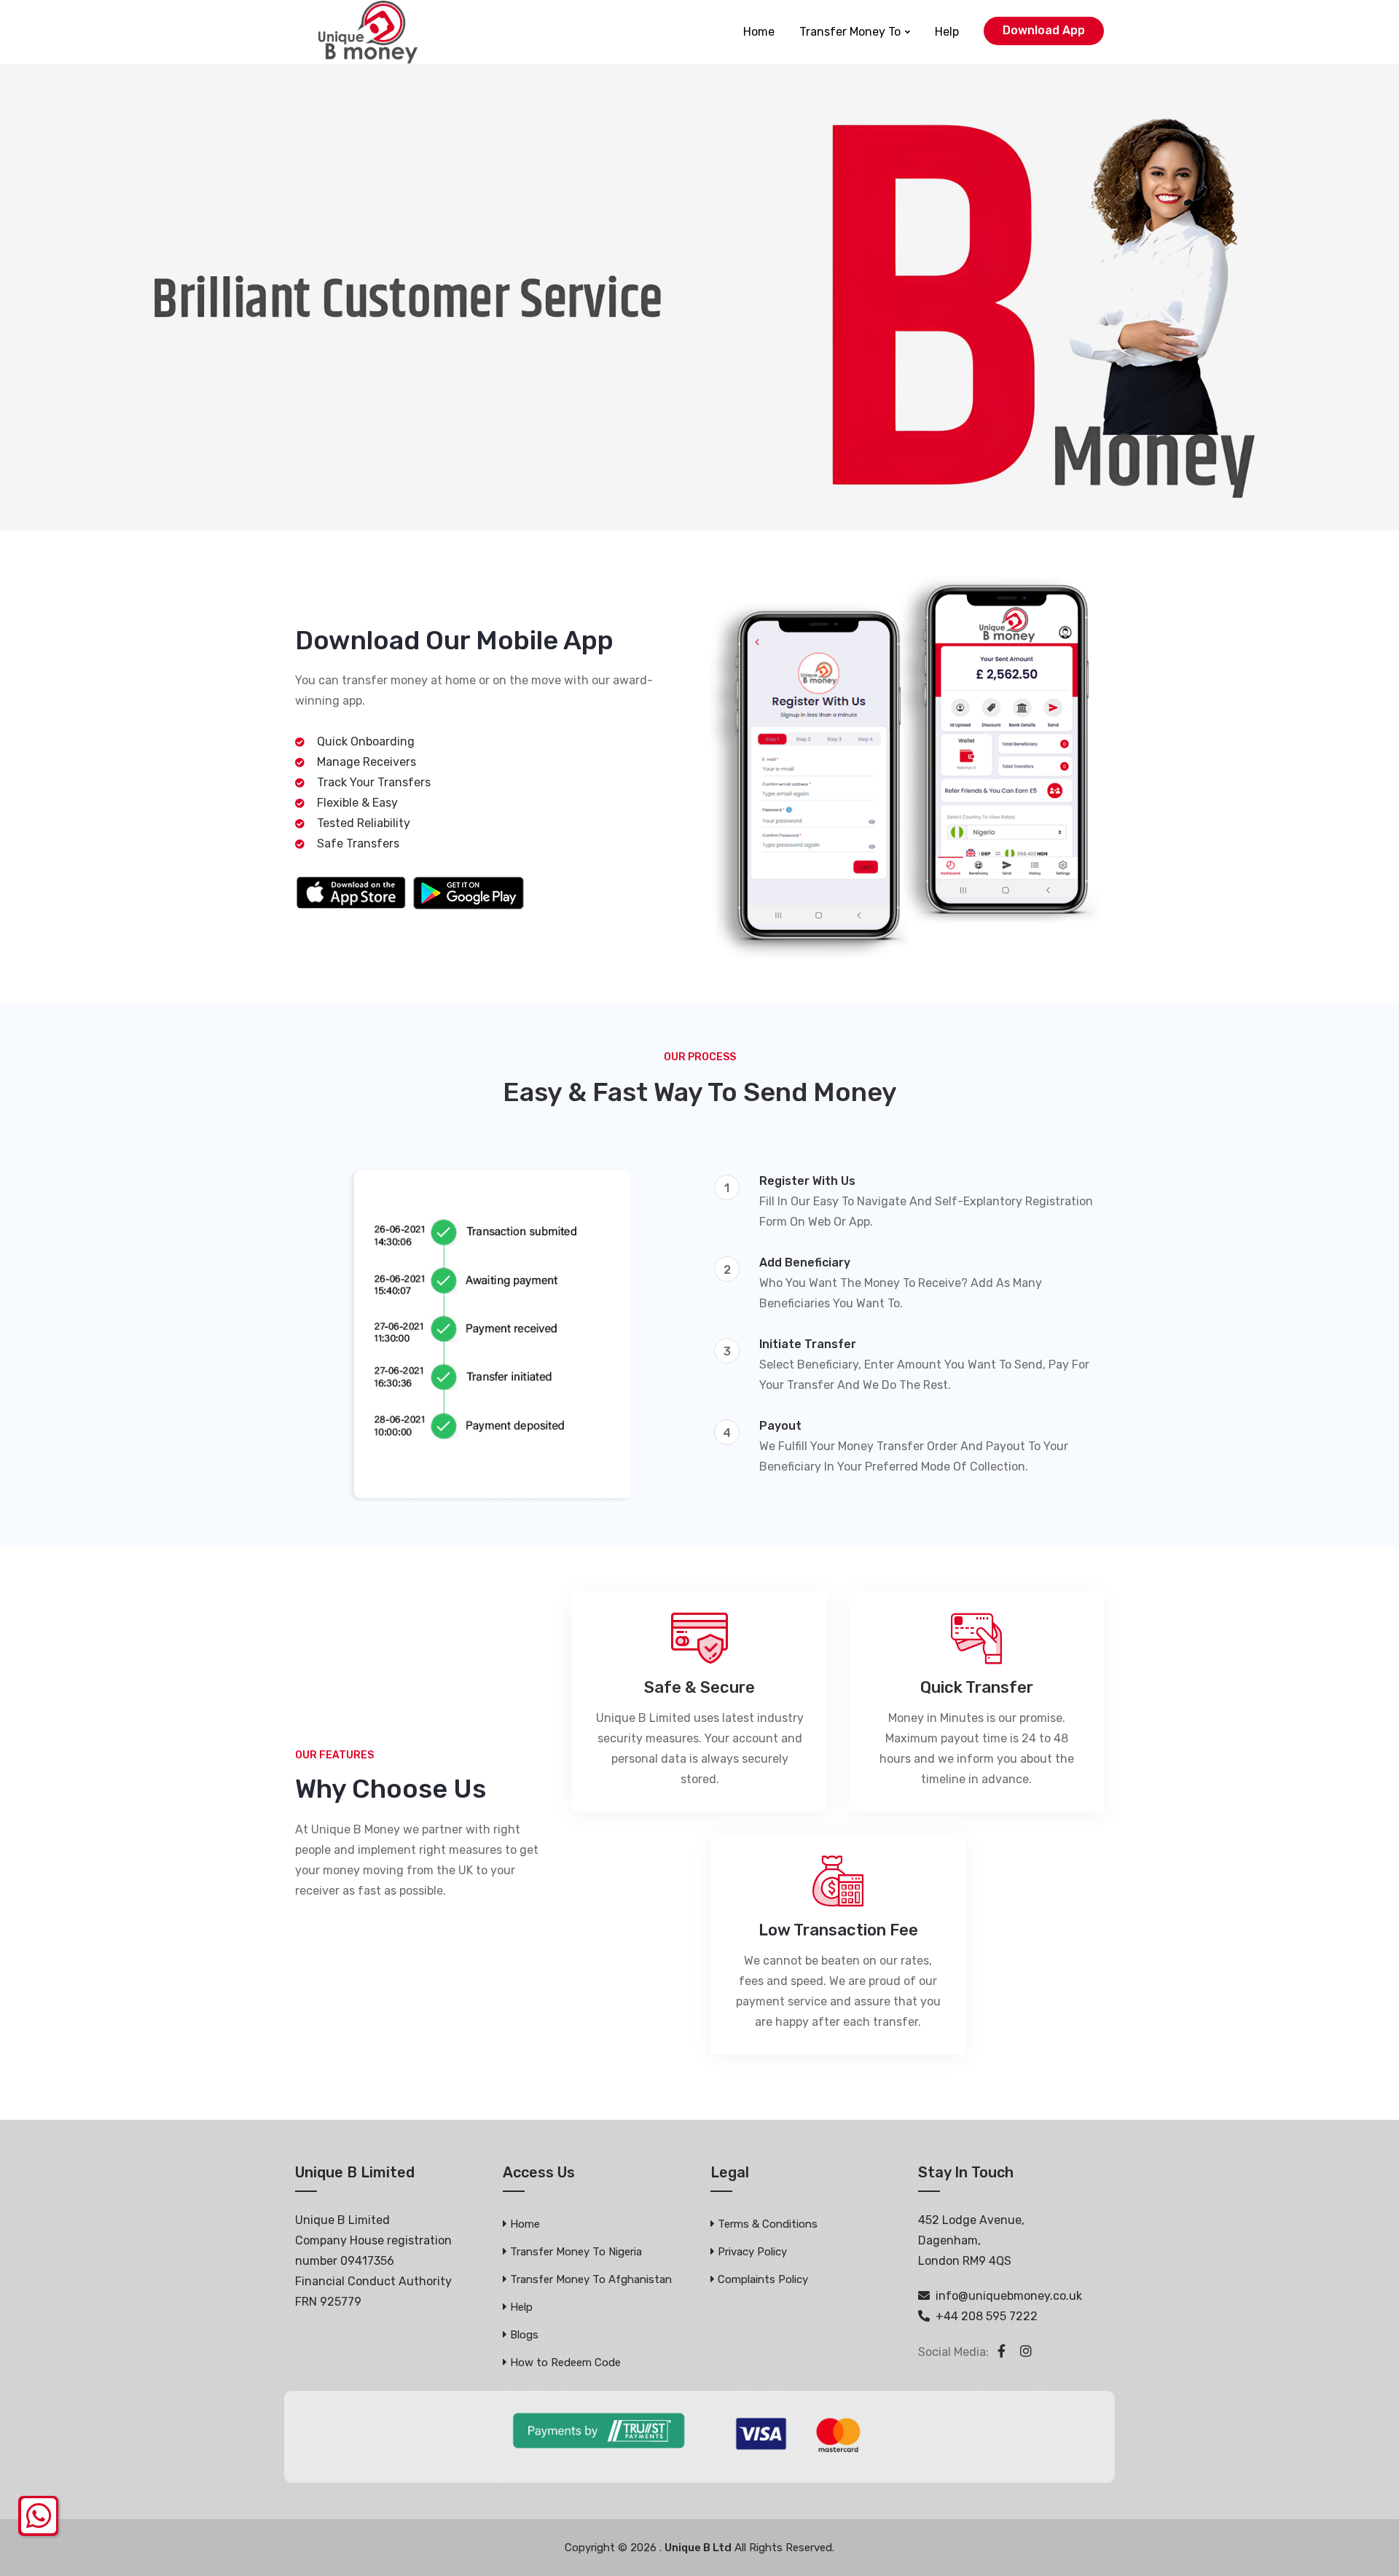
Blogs (524, 2335)
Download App (1044, 30)
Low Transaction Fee (838, 1930)
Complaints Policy (763, 2279)
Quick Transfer (977, 1688)
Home (759, 32)
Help (947, 32)
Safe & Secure (699, 1688)
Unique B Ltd (698, 2548)
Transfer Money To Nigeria (576, 2252)
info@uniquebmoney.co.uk (1009, 2296)
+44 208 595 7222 (987, 2316)
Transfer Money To (850, 32)
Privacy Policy (752, 2252)
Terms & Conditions (768, 2224)
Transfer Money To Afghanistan (591, 2279)
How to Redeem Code (565, 2362)
